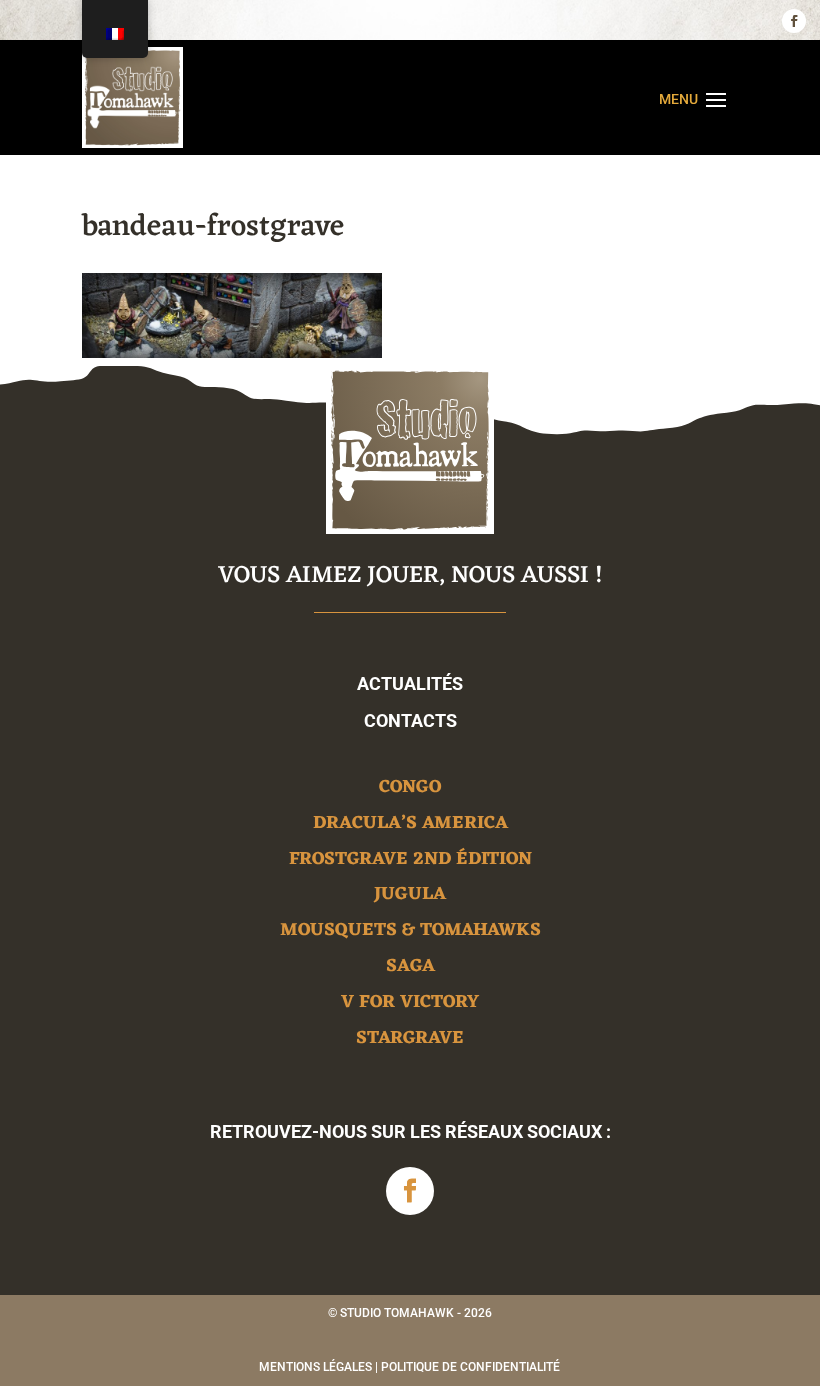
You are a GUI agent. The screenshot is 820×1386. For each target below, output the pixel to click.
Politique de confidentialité (470, 1367)
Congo (410, 790)
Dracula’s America (410, 826)
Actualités (410, 683)
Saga (410, 969)
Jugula (410, 897)
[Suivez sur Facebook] (794, 21)
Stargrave (410, 1041)
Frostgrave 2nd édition (410, 862)
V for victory (410, 1005)
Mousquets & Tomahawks (410, 933)
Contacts (410, 720)
